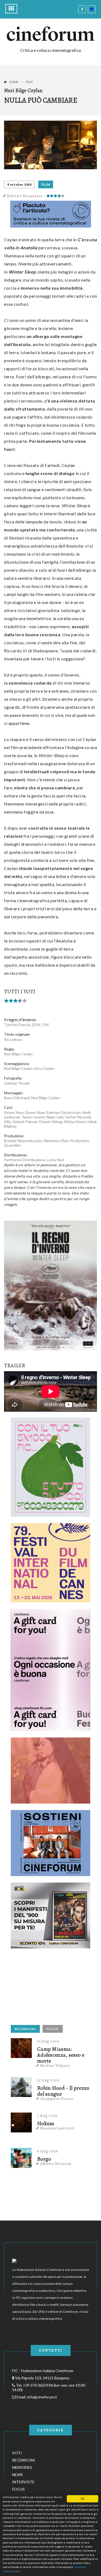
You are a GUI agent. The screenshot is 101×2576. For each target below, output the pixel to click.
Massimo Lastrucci (57, 2128)
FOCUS (53, 2029)
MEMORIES (22, 2467)
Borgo (44, 2159)
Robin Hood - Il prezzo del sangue (63, 2091)
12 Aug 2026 (48, 2080)
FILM (46, 184)
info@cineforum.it (42, 2397)
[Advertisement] (51, 1988)
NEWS (18, 2475)
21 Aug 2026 (48, 2041)
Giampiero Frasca (57, 2099)
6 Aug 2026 (48, 2151)
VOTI (17, 2453)
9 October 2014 (19, 184)
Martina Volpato (55, 2066)
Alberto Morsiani (56, 2164)
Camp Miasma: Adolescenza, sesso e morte (61, 2055)
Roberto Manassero (25, 196)
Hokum (46, 2124)
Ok (83, 2498)
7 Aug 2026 (47, 2116)
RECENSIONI (25, 2029)
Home (14, 82)
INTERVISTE (23, 2482)
